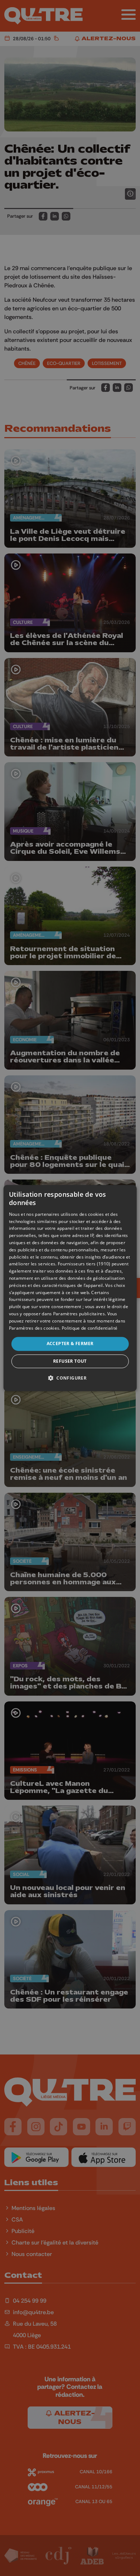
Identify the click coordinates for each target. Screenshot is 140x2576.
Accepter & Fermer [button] (70, 1343)
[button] (70, 1378)
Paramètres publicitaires (79, 1314)
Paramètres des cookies (34, 1328)
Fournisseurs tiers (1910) (84, 1264)
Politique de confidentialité (90, 1328)
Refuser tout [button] (70, 1361)
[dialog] (70, 1288)
